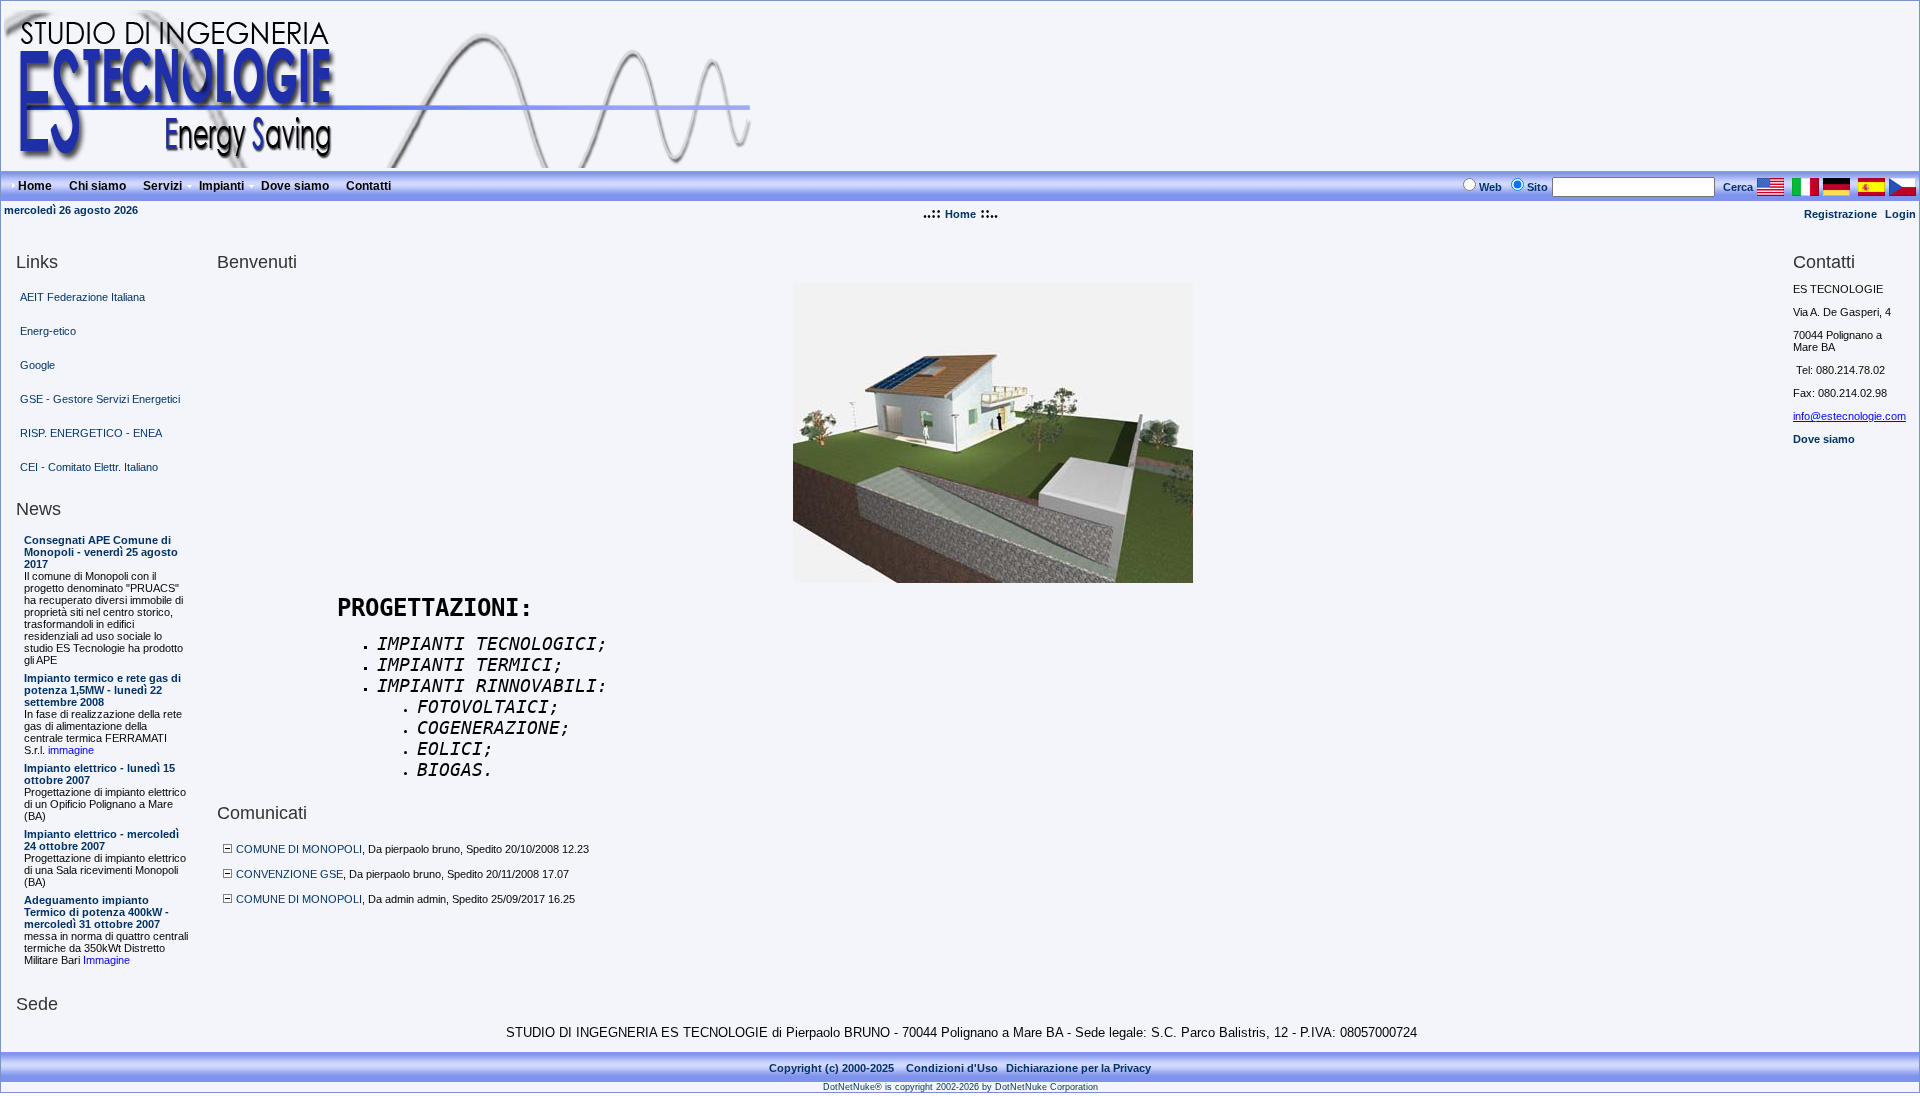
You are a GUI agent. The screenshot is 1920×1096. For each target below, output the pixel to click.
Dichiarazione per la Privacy (1078, 1068)
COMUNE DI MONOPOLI (299, 849)
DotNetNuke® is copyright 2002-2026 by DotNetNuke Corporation (960, 1087)
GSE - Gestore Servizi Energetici (100, 399)
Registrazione (1840, 214)
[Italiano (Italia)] (1805, 190)
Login (1900, 214)
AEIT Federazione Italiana (82, 297)
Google (37, 365)
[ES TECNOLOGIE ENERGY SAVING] (389, 162)
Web (1490, 187)
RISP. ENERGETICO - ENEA (91, 433)
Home (960, 214)
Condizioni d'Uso (952, 1068)
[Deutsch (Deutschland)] (1836, 190)
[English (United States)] (1770, 190)
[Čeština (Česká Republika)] (1902, 190)
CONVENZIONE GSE (289, 874)
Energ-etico (48, 331)
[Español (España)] (1871, 190)
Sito (1537, 187)
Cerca (1738, 187)
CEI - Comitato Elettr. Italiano (89, 467)
